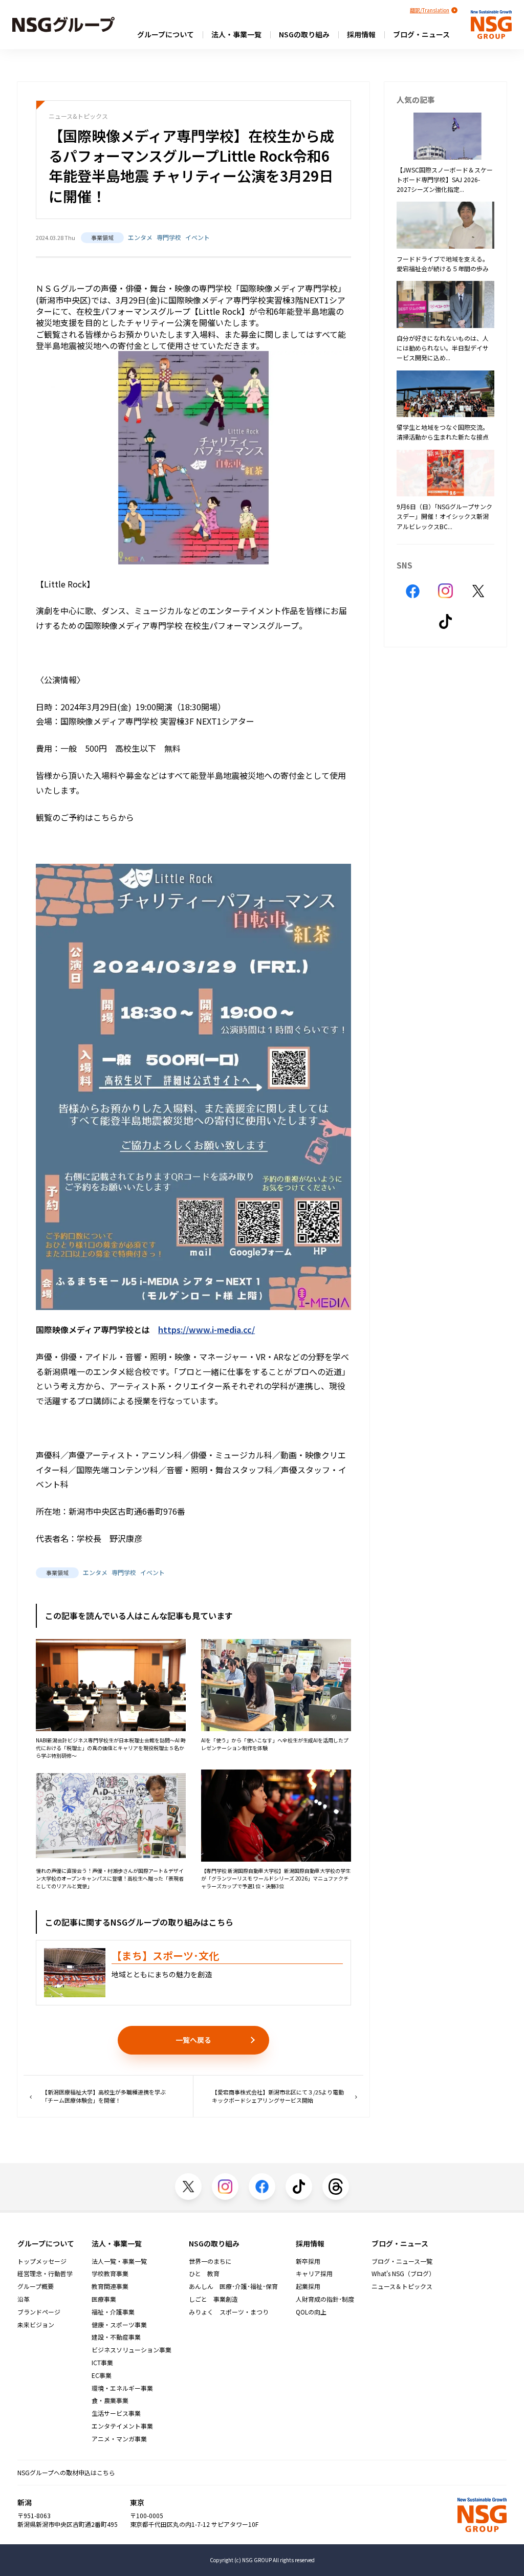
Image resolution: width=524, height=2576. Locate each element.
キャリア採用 (314, 2274)
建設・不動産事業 (116, 2337)
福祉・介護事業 (113, 2312)
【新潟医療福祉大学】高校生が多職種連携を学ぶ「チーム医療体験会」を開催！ (104, 2096)
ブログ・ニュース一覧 (402, 2261)
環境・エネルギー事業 (122, 2388)
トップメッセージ (42, 2261)
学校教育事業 (110, 2274)
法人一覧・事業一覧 (119, 2261)
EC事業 (102, 2375)
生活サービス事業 (116, 2413)
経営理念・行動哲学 (45, 2274)
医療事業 (104, 2299)
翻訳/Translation (430, 10)
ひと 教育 (204, 2274)
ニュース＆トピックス (402, 2286)
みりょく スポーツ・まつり (229, 2312)
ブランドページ (39, 2312)
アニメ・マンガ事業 (119, 2439)
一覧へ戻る (193, 2040)
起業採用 (308, 2286)
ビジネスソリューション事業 (132, 2350)
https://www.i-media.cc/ (206, 1329)
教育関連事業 (110, 2286)
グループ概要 (36, 2286)
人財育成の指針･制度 (325, 2299)
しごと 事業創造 (213, 2299)
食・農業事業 (110, 2400)
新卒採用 (308, 2261)
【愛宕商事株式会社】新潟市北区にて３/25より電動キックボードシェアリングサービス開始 (278, 2096)
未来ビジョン (36, 2325)
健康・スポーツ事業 (119, 2325)
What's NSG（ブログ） (403, 2274)
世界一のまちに (210, 2261)
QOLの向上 (311, 2312)
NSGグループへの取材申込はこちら (66, 2472)
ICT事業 (102, 2363)
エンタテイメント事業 (122, 2426)
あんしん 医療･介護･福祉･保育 (233, 2286)
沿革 (24, 2299)
